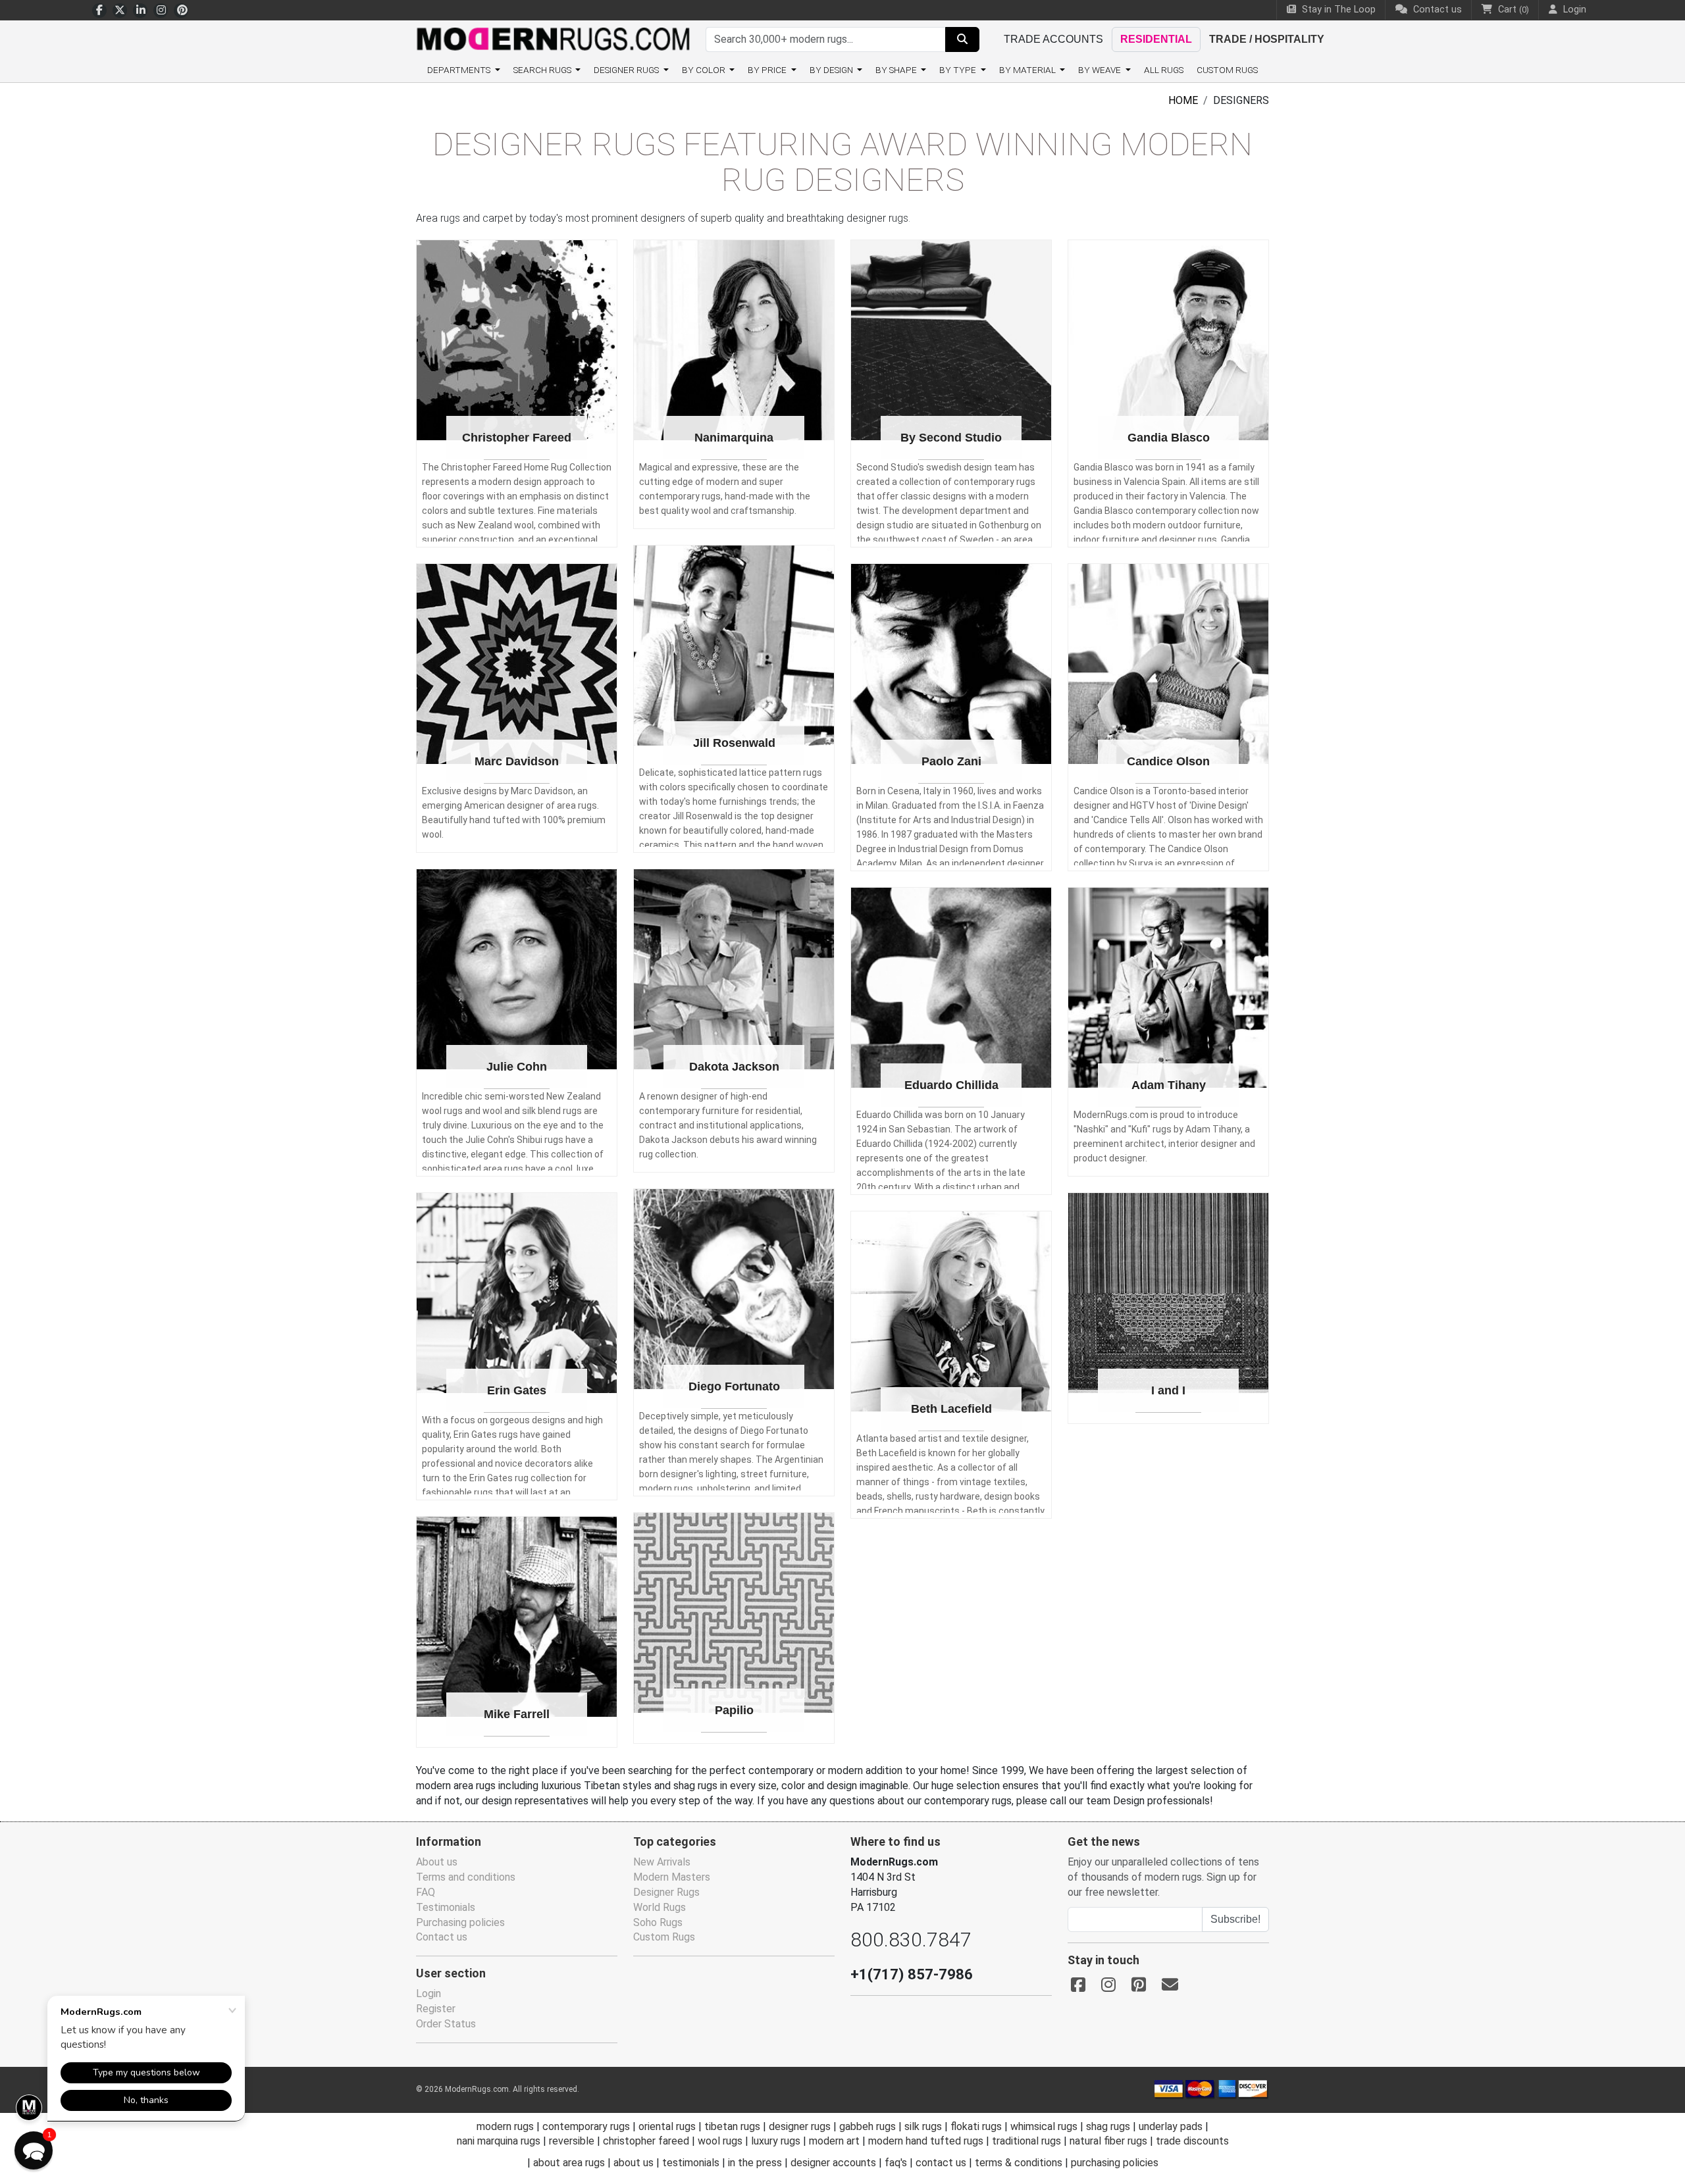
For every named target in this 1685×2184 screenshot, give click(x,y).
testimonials (691, 2163)
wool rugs (720, 2141)
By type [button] (959, 70)
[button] (34, 2150)
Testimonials (446, 1907)
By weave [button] (1101, 70)
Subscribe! (1235, 1919)
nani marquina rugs (499, 2141)
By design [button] (832, 70)
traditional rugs (1026, 2141)
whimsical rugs (1044, 2126)
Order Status (446, 2024)
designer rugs (800, 2126)
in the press (755, 2163)
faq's (896, 2163)
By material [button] (1028, 70)
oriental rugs (667, 2126)
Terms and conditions (466, 1877)
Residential (1156, 39)
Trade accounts (1053, 39)
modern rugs (505, 2126)
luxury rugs (776, 2141)
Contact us (1436, 10)
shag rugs (1108, 2126)
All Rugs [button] (1164, 70)
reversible (572, 2141)
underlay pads (1171, 2126)
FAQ (426, 1892)
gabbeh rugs (868, 2126)
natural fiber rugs (1108, 2141)
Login (428, 1994)
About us (437, 1862)
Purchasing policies (460, 1922)
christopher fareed (646, 2141)
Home (1183, 100)
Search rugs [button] (543, 70)
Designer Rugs (666, 1892)
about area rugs (569, 2163)
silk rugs (923, 2126)
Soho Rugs (658, 1922)
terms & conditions (1019, 2163)
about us (634, 2163)
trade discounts (1192, 2141)
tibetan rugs (732, 2126)
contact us (941, 2163)
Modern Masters (672, 1877)
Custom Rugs (1227, 70)
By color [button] (705, 70)
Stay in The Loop (1337, 10)
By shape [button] (897, 70)
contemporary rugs (586, 2126)
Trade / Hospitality (1267, 39)
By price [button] (768, 70)
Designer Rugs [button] (627, 70)
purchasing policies (1115, 2163)
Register (436, 2009)
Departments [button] (460, 70)
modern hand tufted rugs (926, 2141)
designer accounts (833, 2163)
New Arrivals (662, 1862)
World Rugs (660, 1907)
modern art (834, 2141)
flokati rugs (976, 2126)
